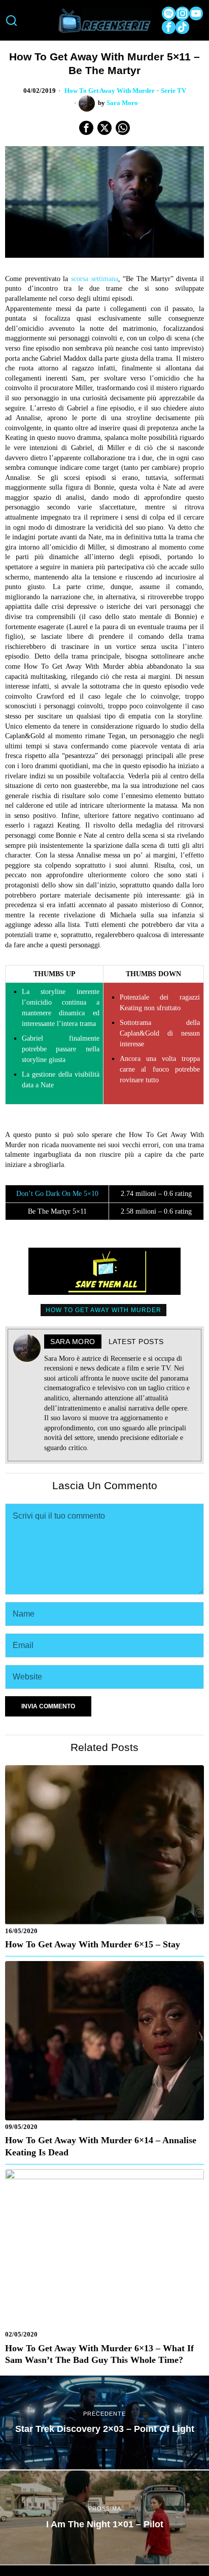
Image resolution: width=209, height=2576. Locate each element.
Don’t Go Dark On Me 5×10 (57, 1194)
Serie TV (173, 91)
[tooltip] (169, 13)
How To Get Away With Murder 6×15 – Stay (93, 1944)
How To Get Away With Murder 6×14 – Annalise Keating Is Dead (101, 2146)
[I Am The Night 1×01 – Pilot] (104, 2517)
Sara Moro (122, 103)
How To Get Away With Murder (110, 91)
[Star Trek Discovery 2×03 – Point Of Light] (104, 2423)
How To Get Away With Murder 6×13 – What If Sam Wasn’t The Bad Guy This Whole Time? (99, 2354)
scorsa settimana (95, 279)
